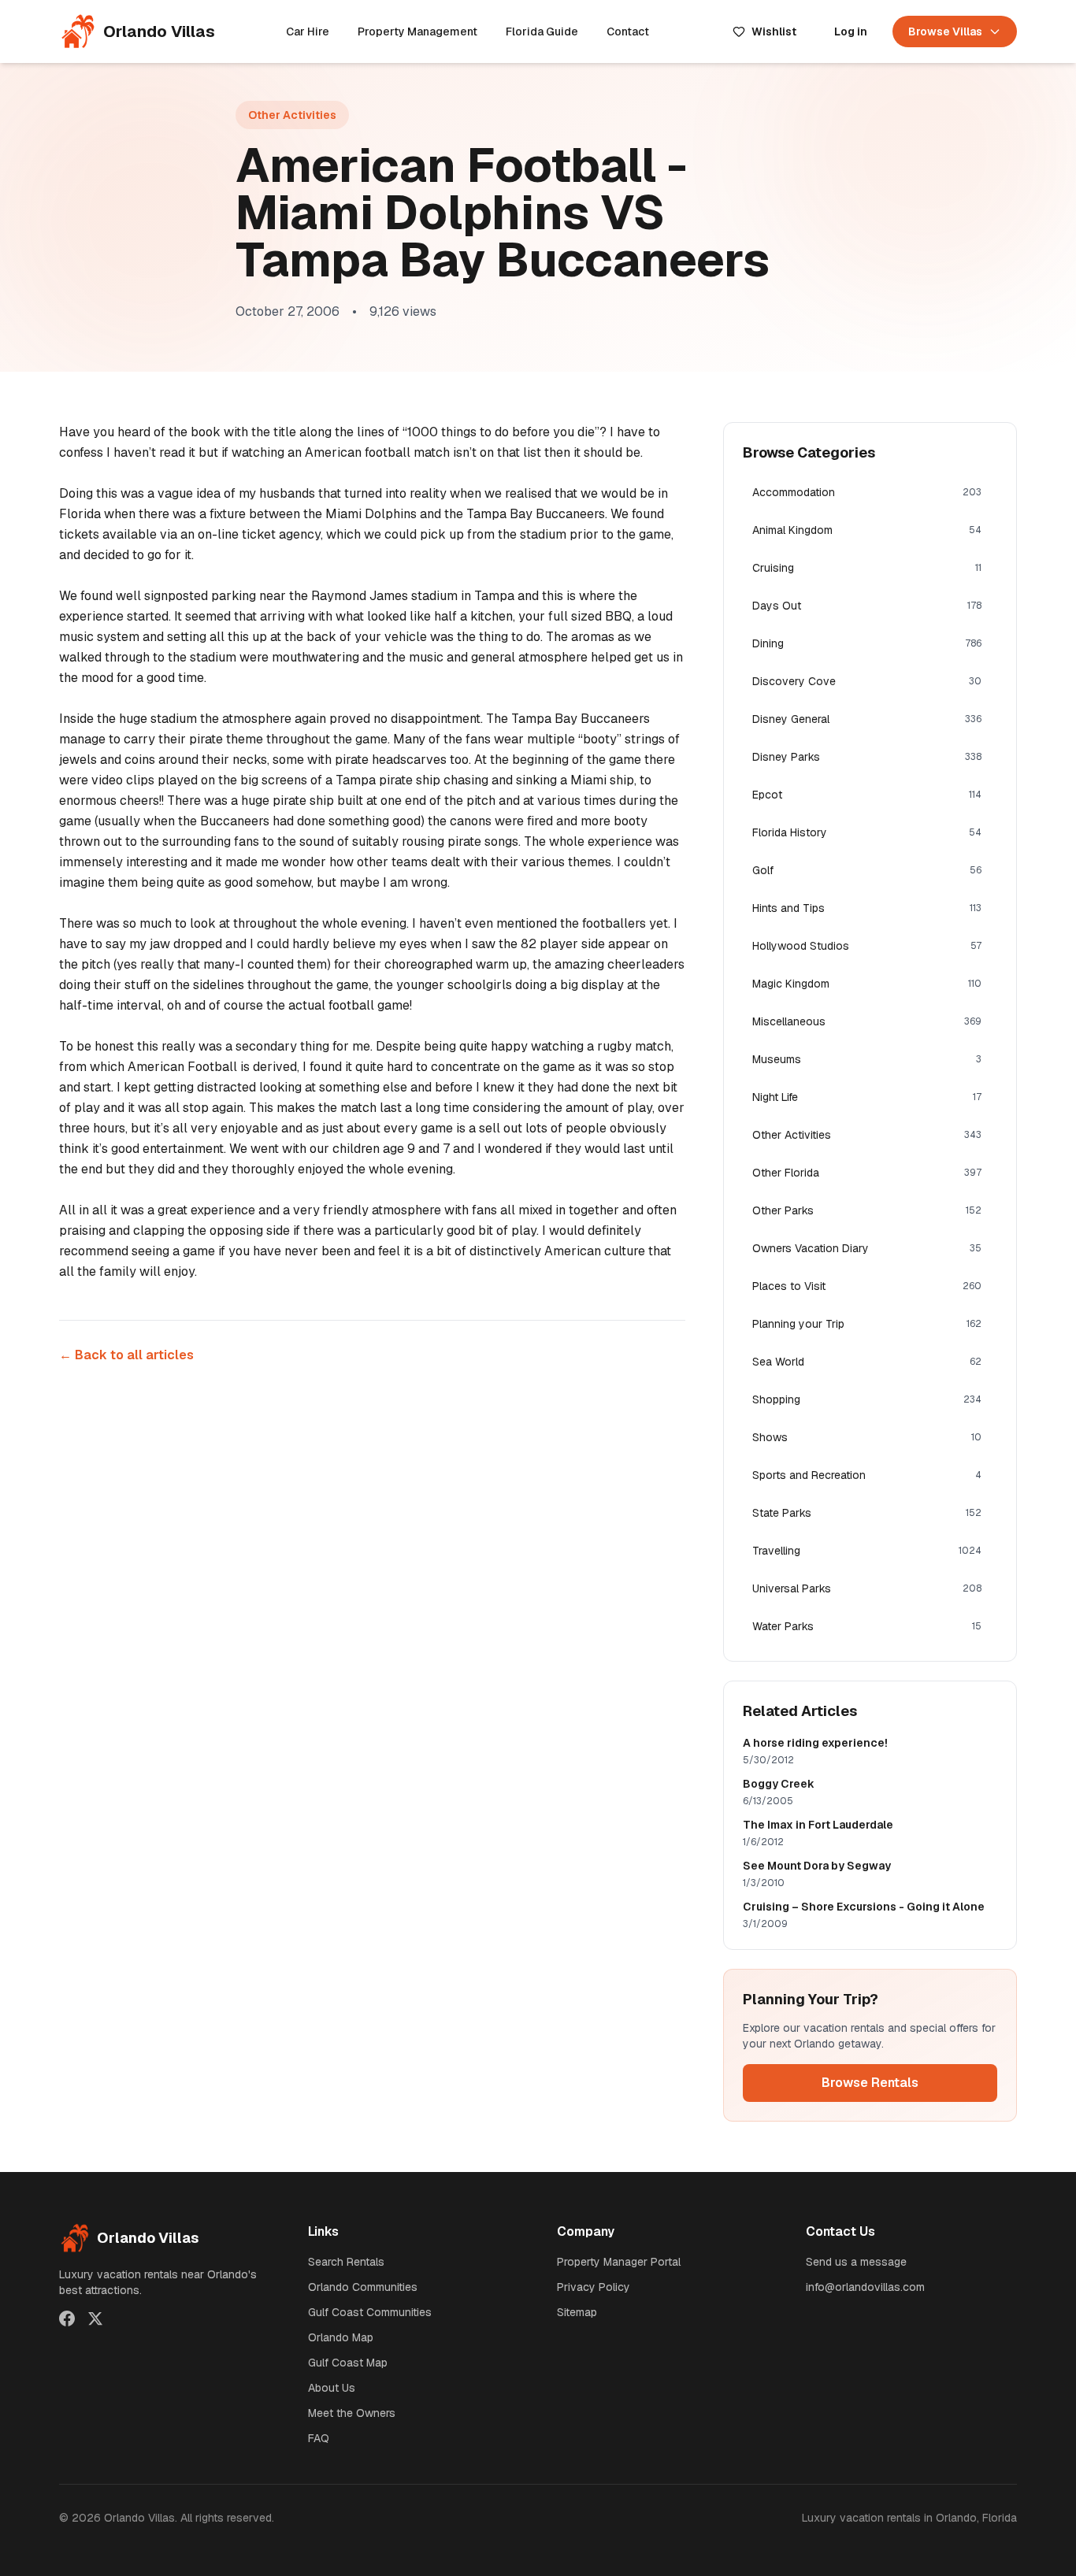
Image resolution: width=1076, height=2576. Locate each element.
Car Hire (308, 32)
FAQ (319, 2438)
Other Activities (292, 115)
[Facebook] (67, 2318)
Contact (628, 32)
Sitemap (577, 2312)
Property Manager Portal (619, 2262)
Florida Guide (542, 32)
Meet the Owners (352, 2413)
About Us (332, 2388)
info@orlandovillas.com (865, 2287)
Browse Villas (945, 32)
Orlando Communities (363, 2287)
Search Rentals (346, 2262)
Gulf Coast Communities (370, 2312)
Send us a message (856, 2262)
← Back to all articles (126, 1355)
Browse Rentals (870, 2083)
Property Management (417, 32)
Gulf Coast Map (348, 2363)
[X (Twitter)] (95, 2318)
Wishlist (774, 32)
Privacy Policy (594, 2287)
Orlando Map (341, 2337)
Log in (851, 32)
